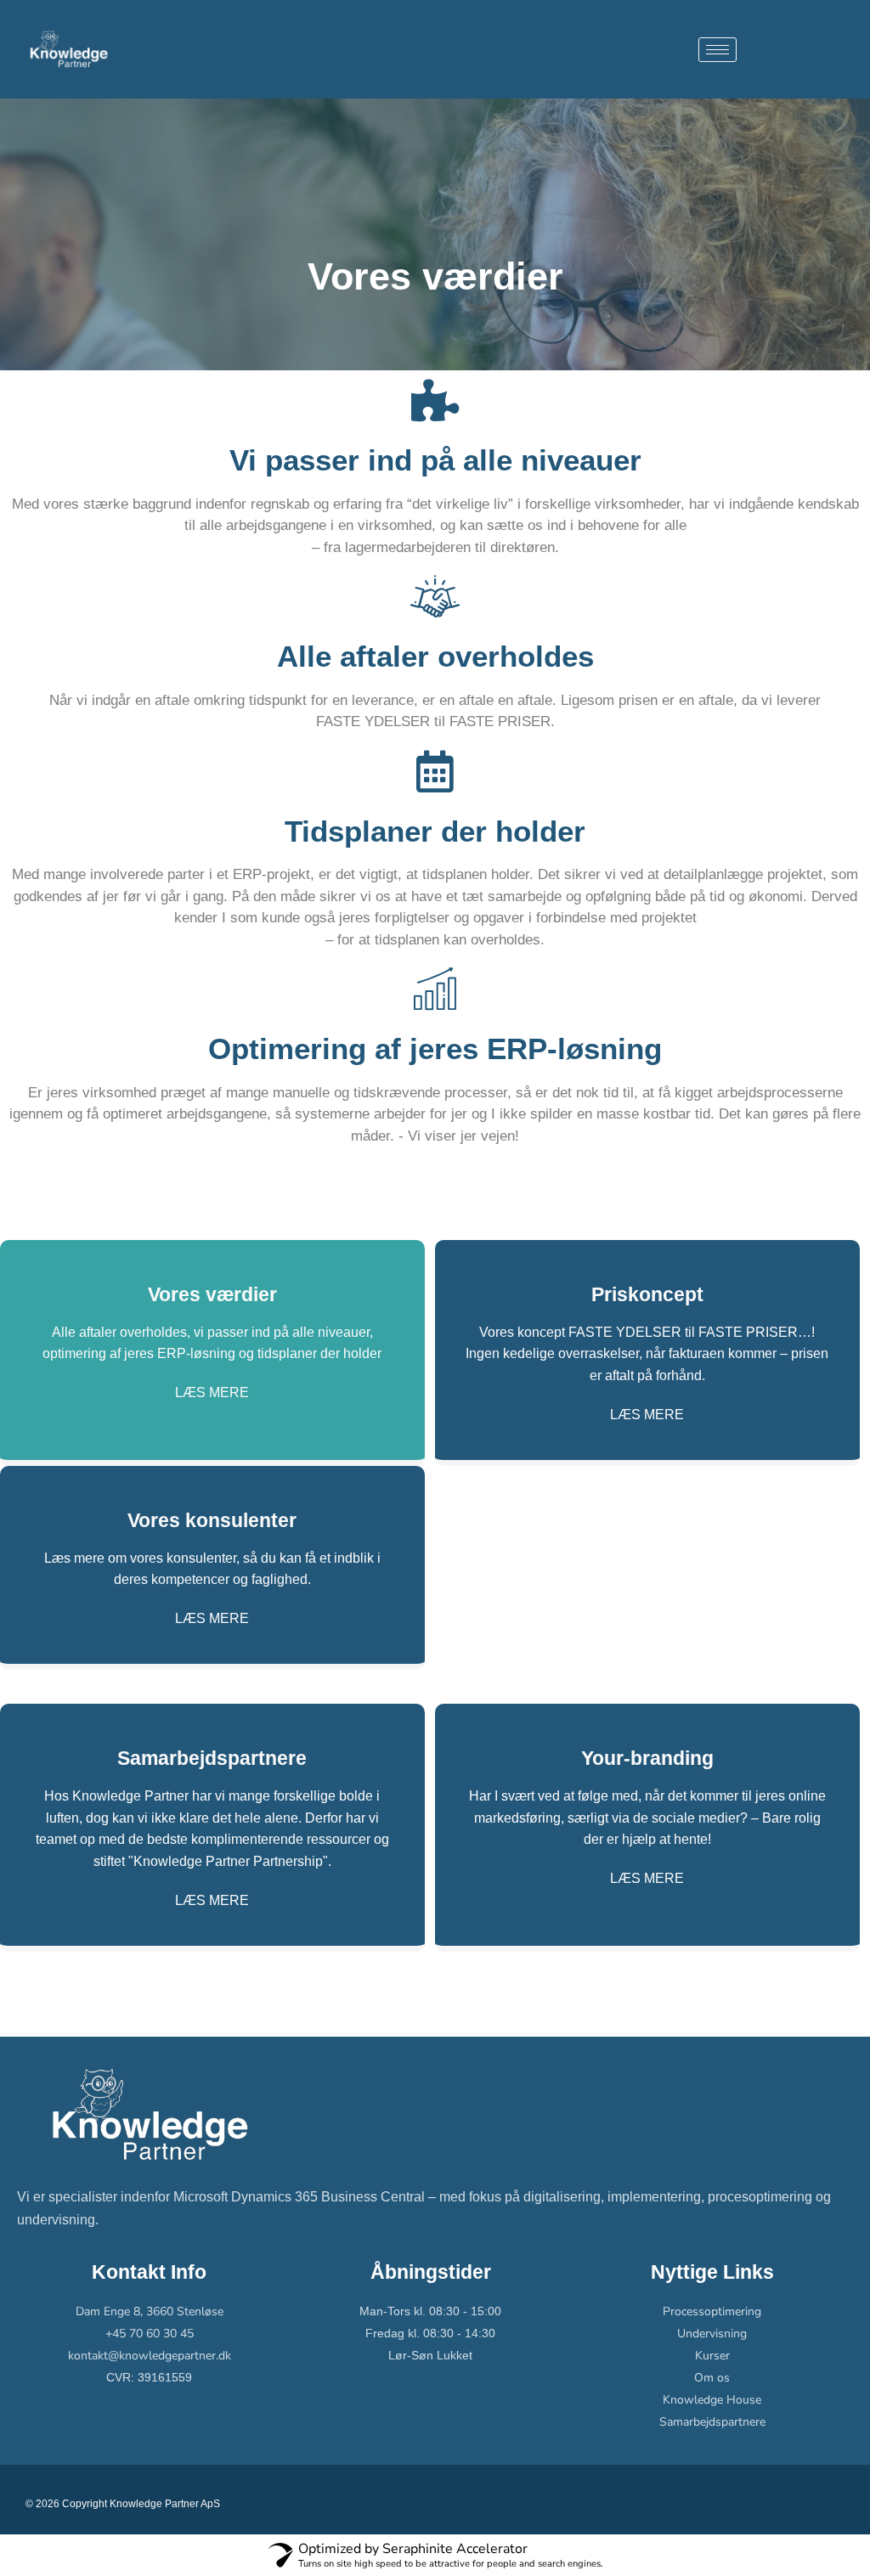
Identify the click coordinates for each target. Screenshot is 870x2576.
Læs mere (212, 1393)
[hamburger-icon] (717, 50)
